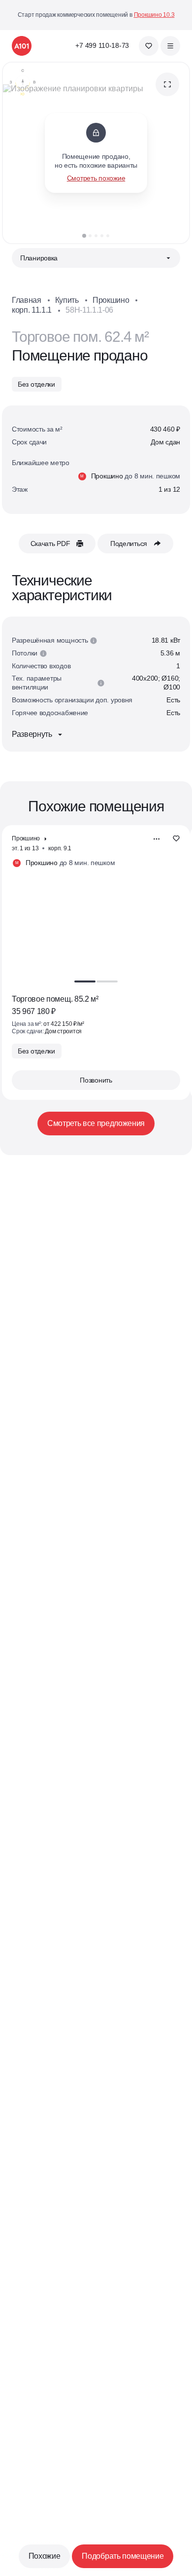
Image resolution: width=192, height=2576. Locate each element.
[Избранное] (149, 46)
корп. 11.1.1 (32, 310)
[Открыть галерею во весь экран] (167, 84)
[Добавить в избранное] (176, 839)
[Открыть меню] (170, 46)
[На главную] (22, 46)
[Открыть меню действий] (157, 839)
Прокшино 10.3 (154, 15)
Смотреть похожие (96, 178)
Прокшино (111, 300)
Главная (27, 300)
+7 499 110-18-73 (102, 45)
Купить (67, 300)
